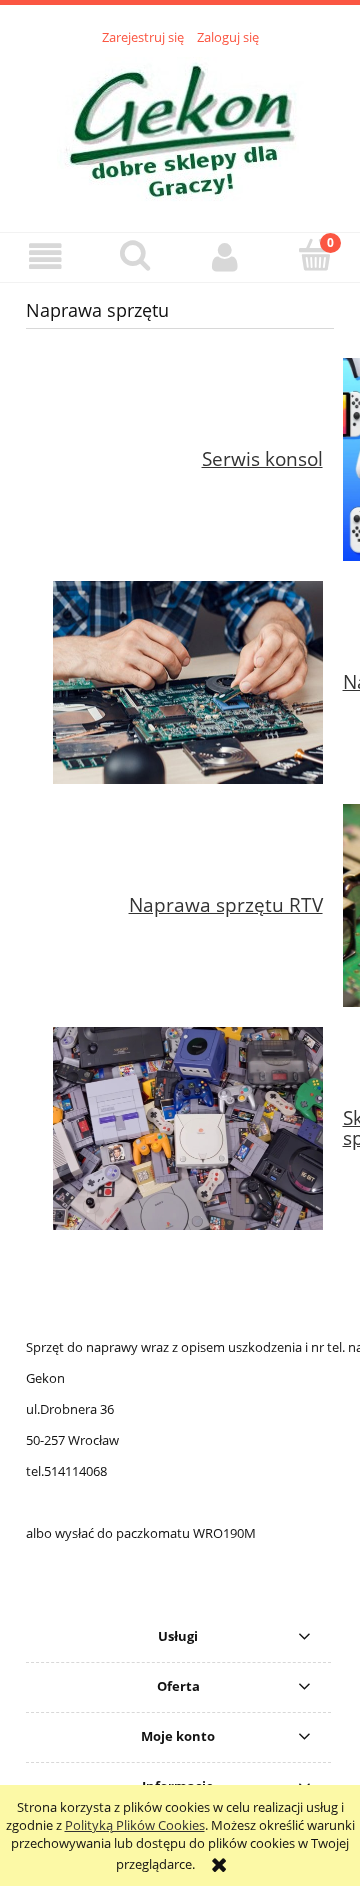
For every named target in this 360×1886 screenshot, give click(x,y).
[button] (45, 256)
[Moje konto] (225, 256)
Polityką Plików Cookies (135, 1825)
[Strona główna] (180, 128)
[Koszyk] (315, 255)
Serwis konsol (262, 458)
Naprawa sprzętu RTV (226, 904)
